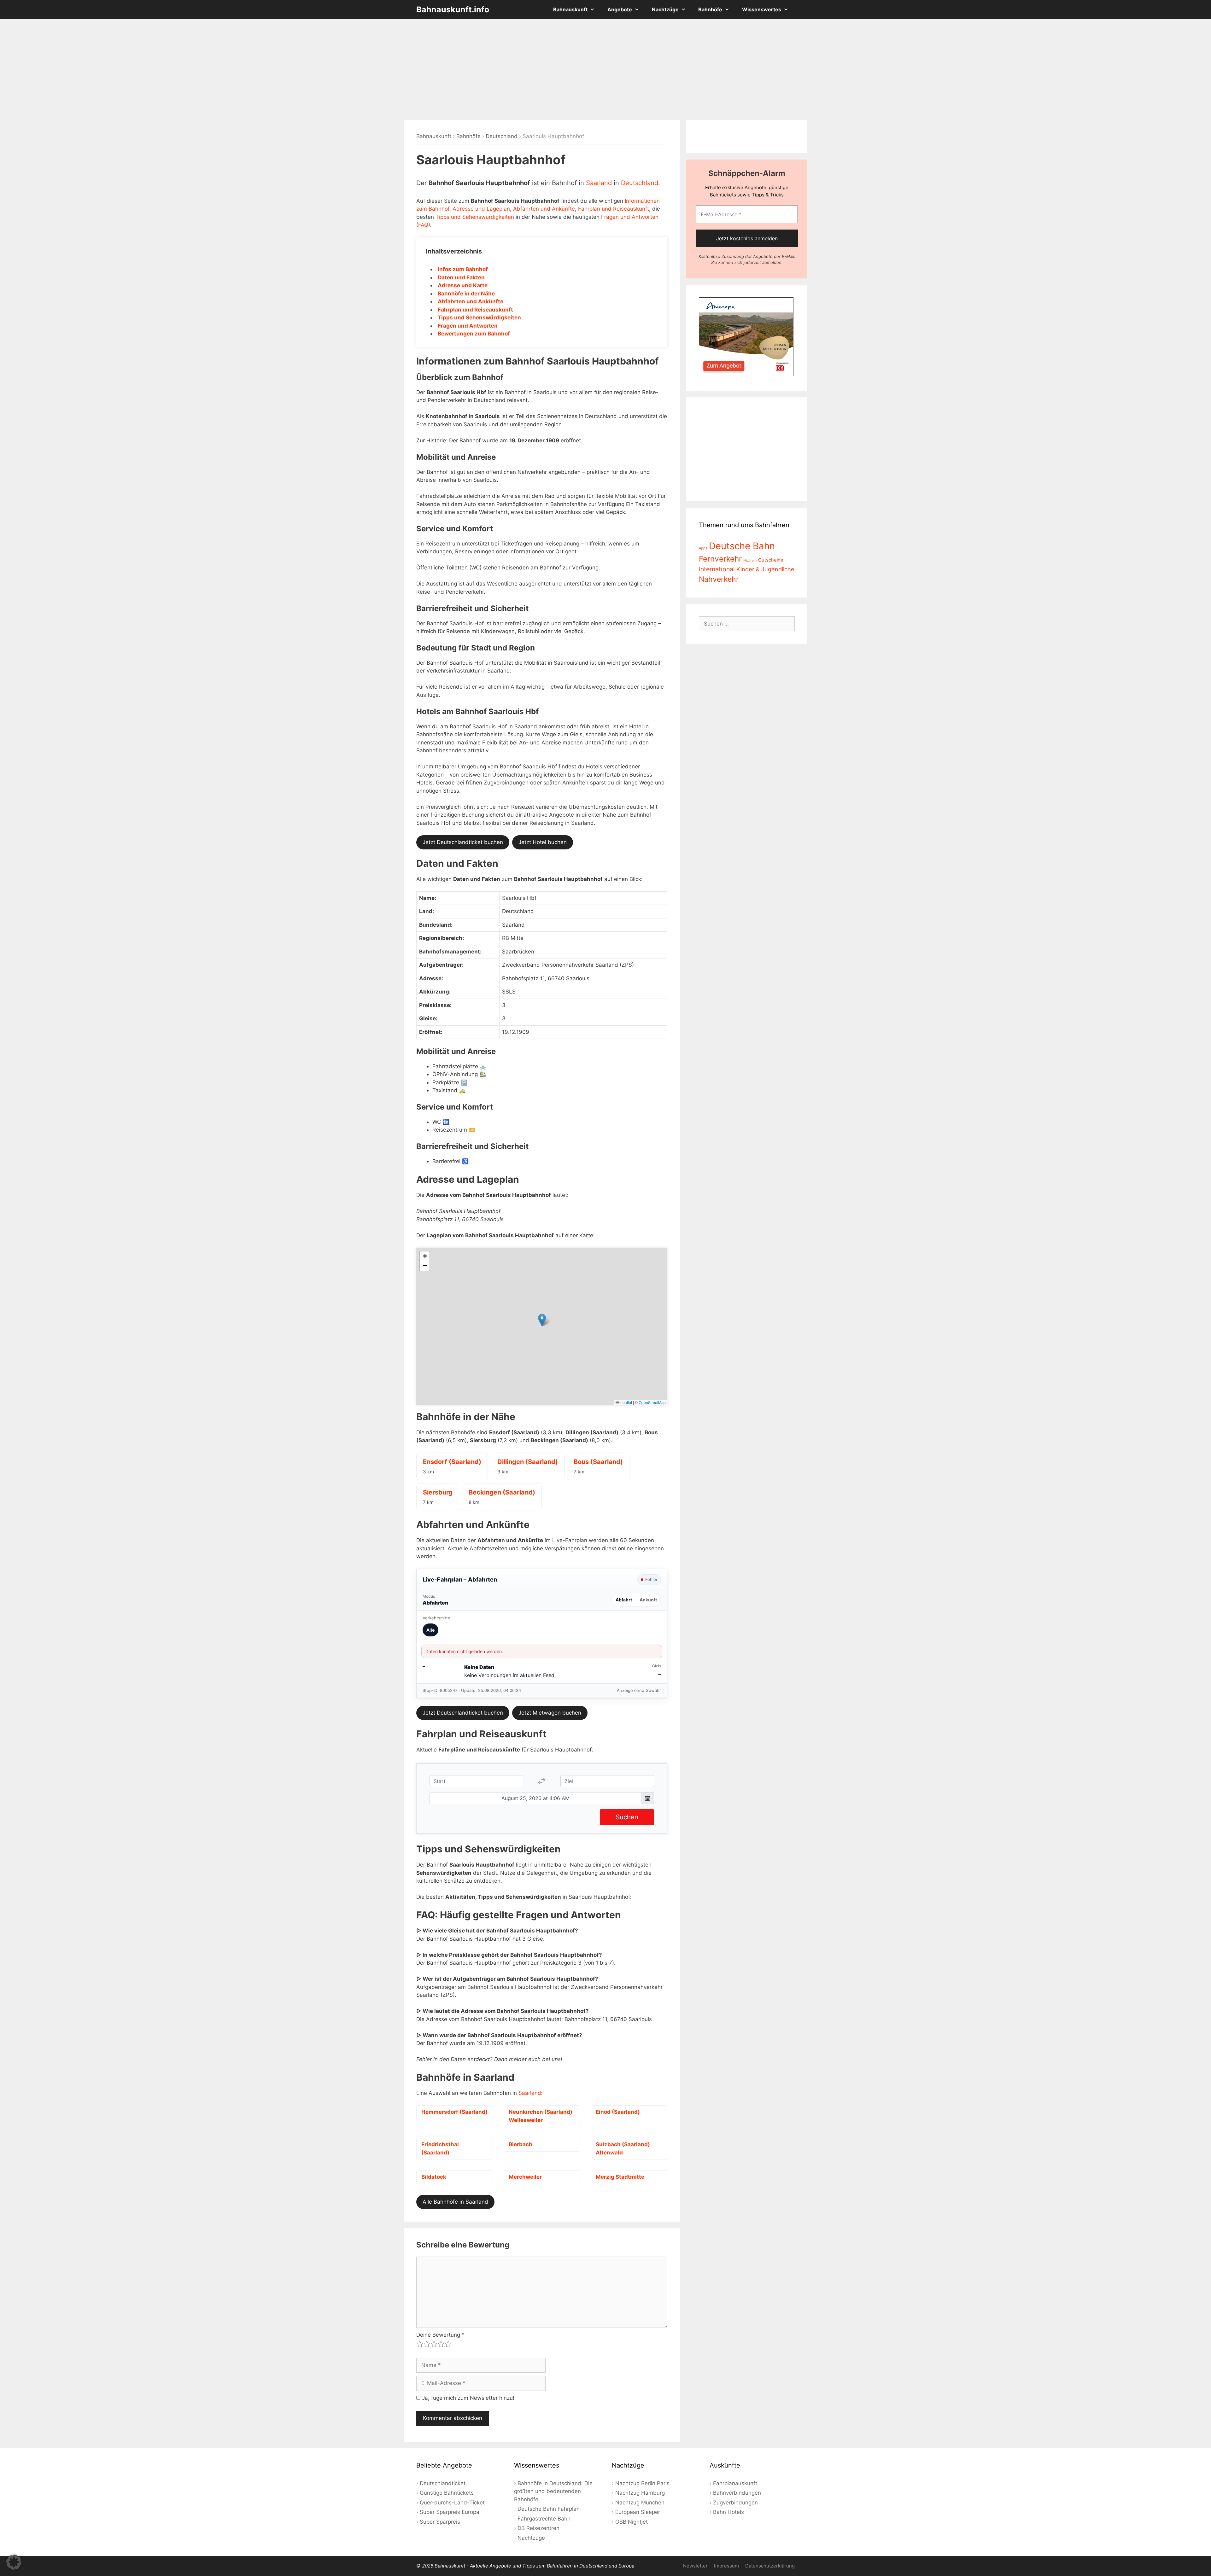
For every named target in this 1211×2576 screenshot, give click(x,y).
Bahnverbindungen (737, 2493)
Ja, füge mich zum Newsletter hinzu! (467, 2398)
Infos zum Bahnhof (463, 269)
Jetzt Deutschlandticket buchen (463, 842)
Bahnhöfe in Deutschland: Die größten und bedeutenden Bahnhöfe (553, 2491)
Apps (703, 548)
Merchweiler (525, 2177)
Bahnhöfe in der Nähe (466, 294)
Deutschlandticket (443, 2483)
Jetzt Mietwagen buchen (550, 1713)
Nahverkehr (719, 579)
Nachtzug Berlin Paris (642, 2483)
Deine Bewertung (440, 2335)
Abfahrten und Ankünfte (544, 209)
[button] (542, 1320)
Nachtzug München (640, 2503)
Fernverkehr (720, 559)
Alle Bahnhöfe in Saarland (455, 2202)
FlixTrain (750, 560)
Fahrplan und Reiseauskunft (614, 209)
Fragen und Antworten (468, 326)
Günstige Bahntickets (447, 2493)
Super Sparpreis (440, 2522)
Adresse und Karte (463, 285)
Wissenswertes (762, 9)
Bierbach (521, 2144)
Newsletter (695, 2566)
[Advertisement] (605, 69)
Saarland (599, 183)
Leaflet (626, 1402)
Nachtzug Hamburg (640, 2493)
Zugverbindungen (735, 2503)
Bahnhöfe (710, 9)
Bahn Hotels (728, 2512)
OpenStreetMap (652, 1402)
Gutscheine (771, 560)
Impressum (726, 2566)
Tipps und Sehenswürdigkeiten (475, 217)
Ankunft (648, 1600)
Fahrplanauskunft (735, 2483)
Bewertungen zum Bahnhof (474, 334)
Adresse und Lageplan (481, 209)
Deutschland (502, 136)
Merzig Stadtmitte (620, 2177)
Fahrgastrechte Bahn (544, 2519)
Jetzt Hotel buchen (543, 842)
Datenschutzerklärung (770, 2566)
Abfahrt (624, 1600)
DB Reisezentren (538, 2528)
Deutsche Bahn (742, 546)
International (717, 569)
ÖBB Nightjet (632, 2522)
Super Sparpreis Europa (450, 2512)
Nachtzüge (665, 9)
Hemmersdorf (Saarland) (454, 2112)
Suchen (627, 1817)
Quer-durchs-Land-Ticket (452, 2503)
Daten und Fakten (461, 277)
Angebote (620, 9)
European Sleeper (638, 2512)
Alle (430, 1630)
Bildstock (434, 2177)
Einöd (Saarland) (618, 2112)
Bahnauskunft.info (453, 9)
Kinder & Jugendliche (765, 569)
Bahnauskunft (570, 9)
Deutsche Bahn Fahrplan (549, 2509)
